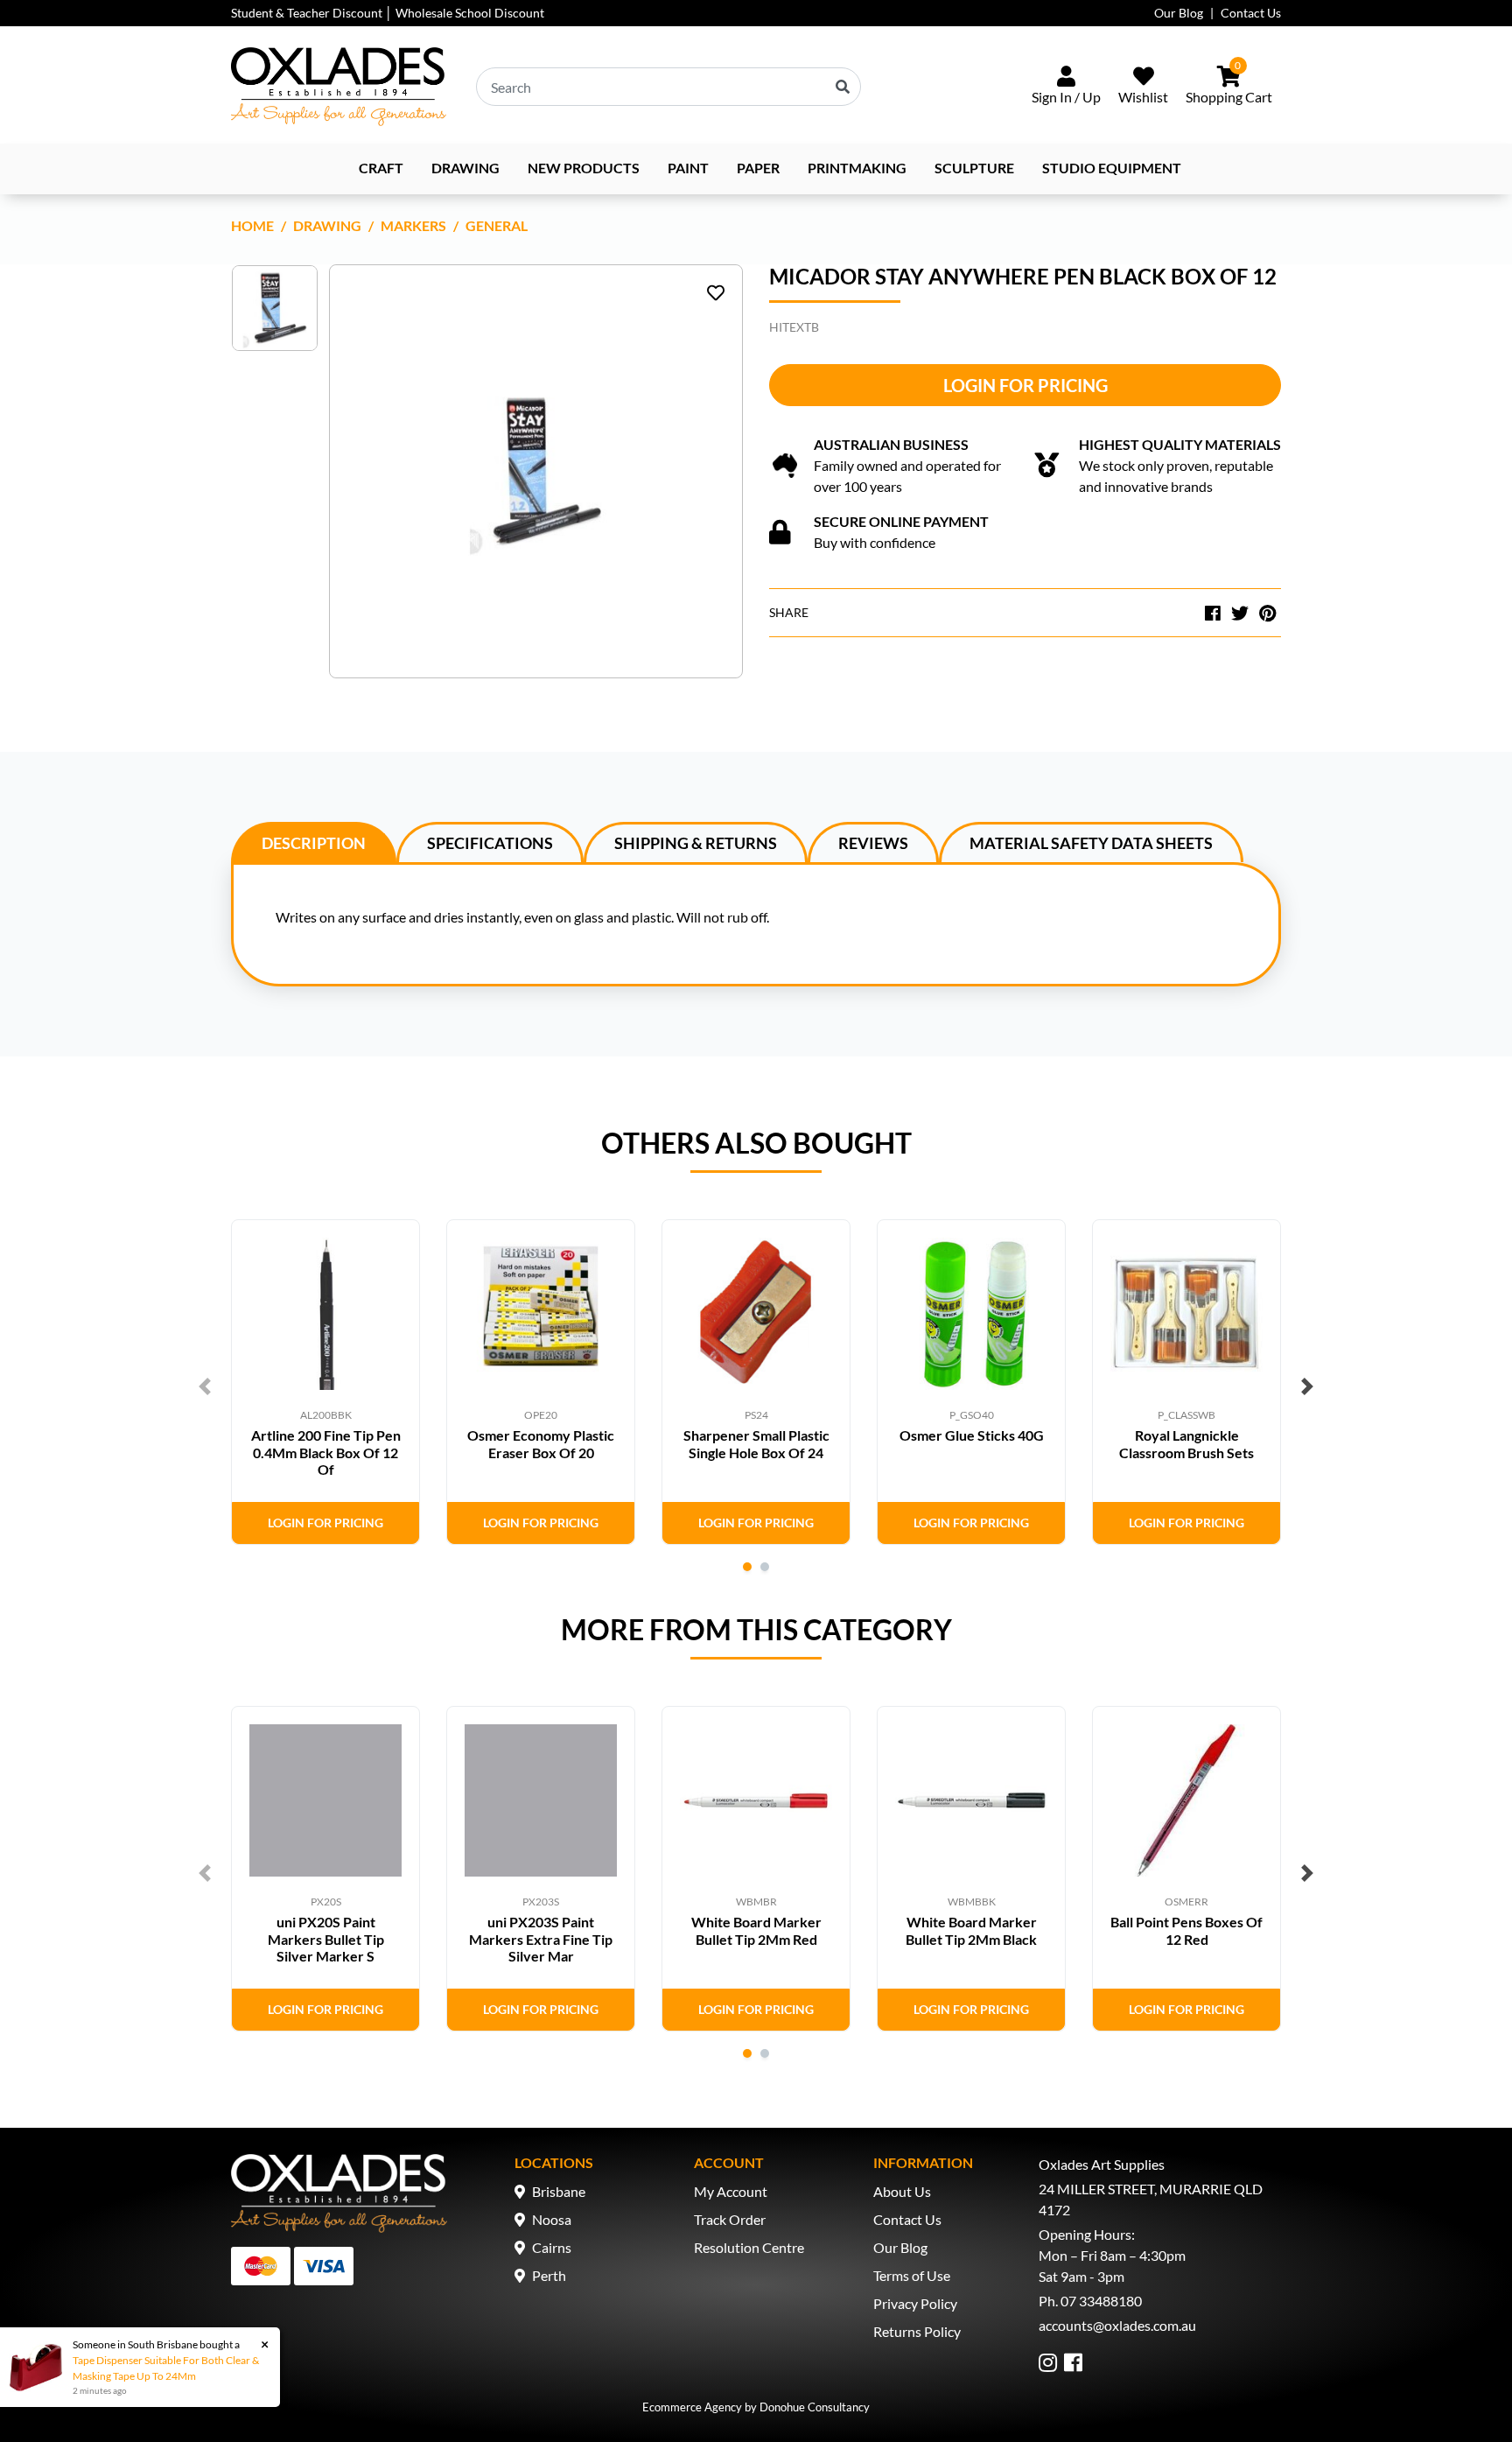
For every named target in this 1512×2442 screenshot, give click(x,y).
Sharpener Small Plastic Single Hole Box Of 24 (756, 1443)
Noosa (552, 2219)
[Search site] (843, 87)
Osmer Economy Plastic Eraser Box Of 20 (541, 1443)
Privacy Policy (915, 2303)
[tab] (314, 842)
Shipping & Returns (696, 843)
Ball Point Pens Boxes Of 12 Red (1186, 1930)
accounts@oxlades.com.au (1117, 2325)
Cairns (552, 2247)
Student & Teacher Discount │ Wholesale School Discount (388, 13)
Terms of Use (912, 2275)
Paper (758, 168)
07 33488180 (1101, 2301)
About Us (902, 2191)
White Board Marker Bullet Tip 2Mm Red (756, 1930)
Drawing (465, 168)
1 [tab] (747, 1567)
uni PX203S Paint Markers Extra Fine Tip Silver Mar (541, 1938)
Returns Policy (917, 2331)
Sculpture (974, 168)
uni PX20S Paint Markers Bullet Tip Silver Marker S (326, 1938)
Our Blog (1179, 13)
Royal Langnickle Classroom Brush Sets (1186, 1443)
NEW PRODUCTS (584, 168)
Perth (549, 2275)
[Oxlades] (339, 87)
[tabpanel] (325, 1382)
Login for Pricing (1025, 385)
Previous (205, 1386)
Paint (688, 168)
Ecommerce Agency (692, 2407)
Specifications (490, 843)
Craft (381, 168)
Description (314, 843)
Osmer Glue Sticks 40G (972, 1435)
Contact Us (1251, 13)
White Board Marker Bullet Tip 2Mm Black (971, 1930)
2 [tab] (765, 1567)
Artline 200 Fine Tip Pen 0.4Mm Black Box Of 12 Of (326, 1452)
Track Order (730, 2219)
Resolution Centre (749, 2247)
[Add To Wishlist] (716, 292)
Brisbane (559, 2191)
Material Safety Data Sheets (1091, 843)
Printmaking (857, 168)
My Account (731, 2191)
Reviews (873, 843)
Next (1307, 1386)
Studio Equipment (1112, 168)
